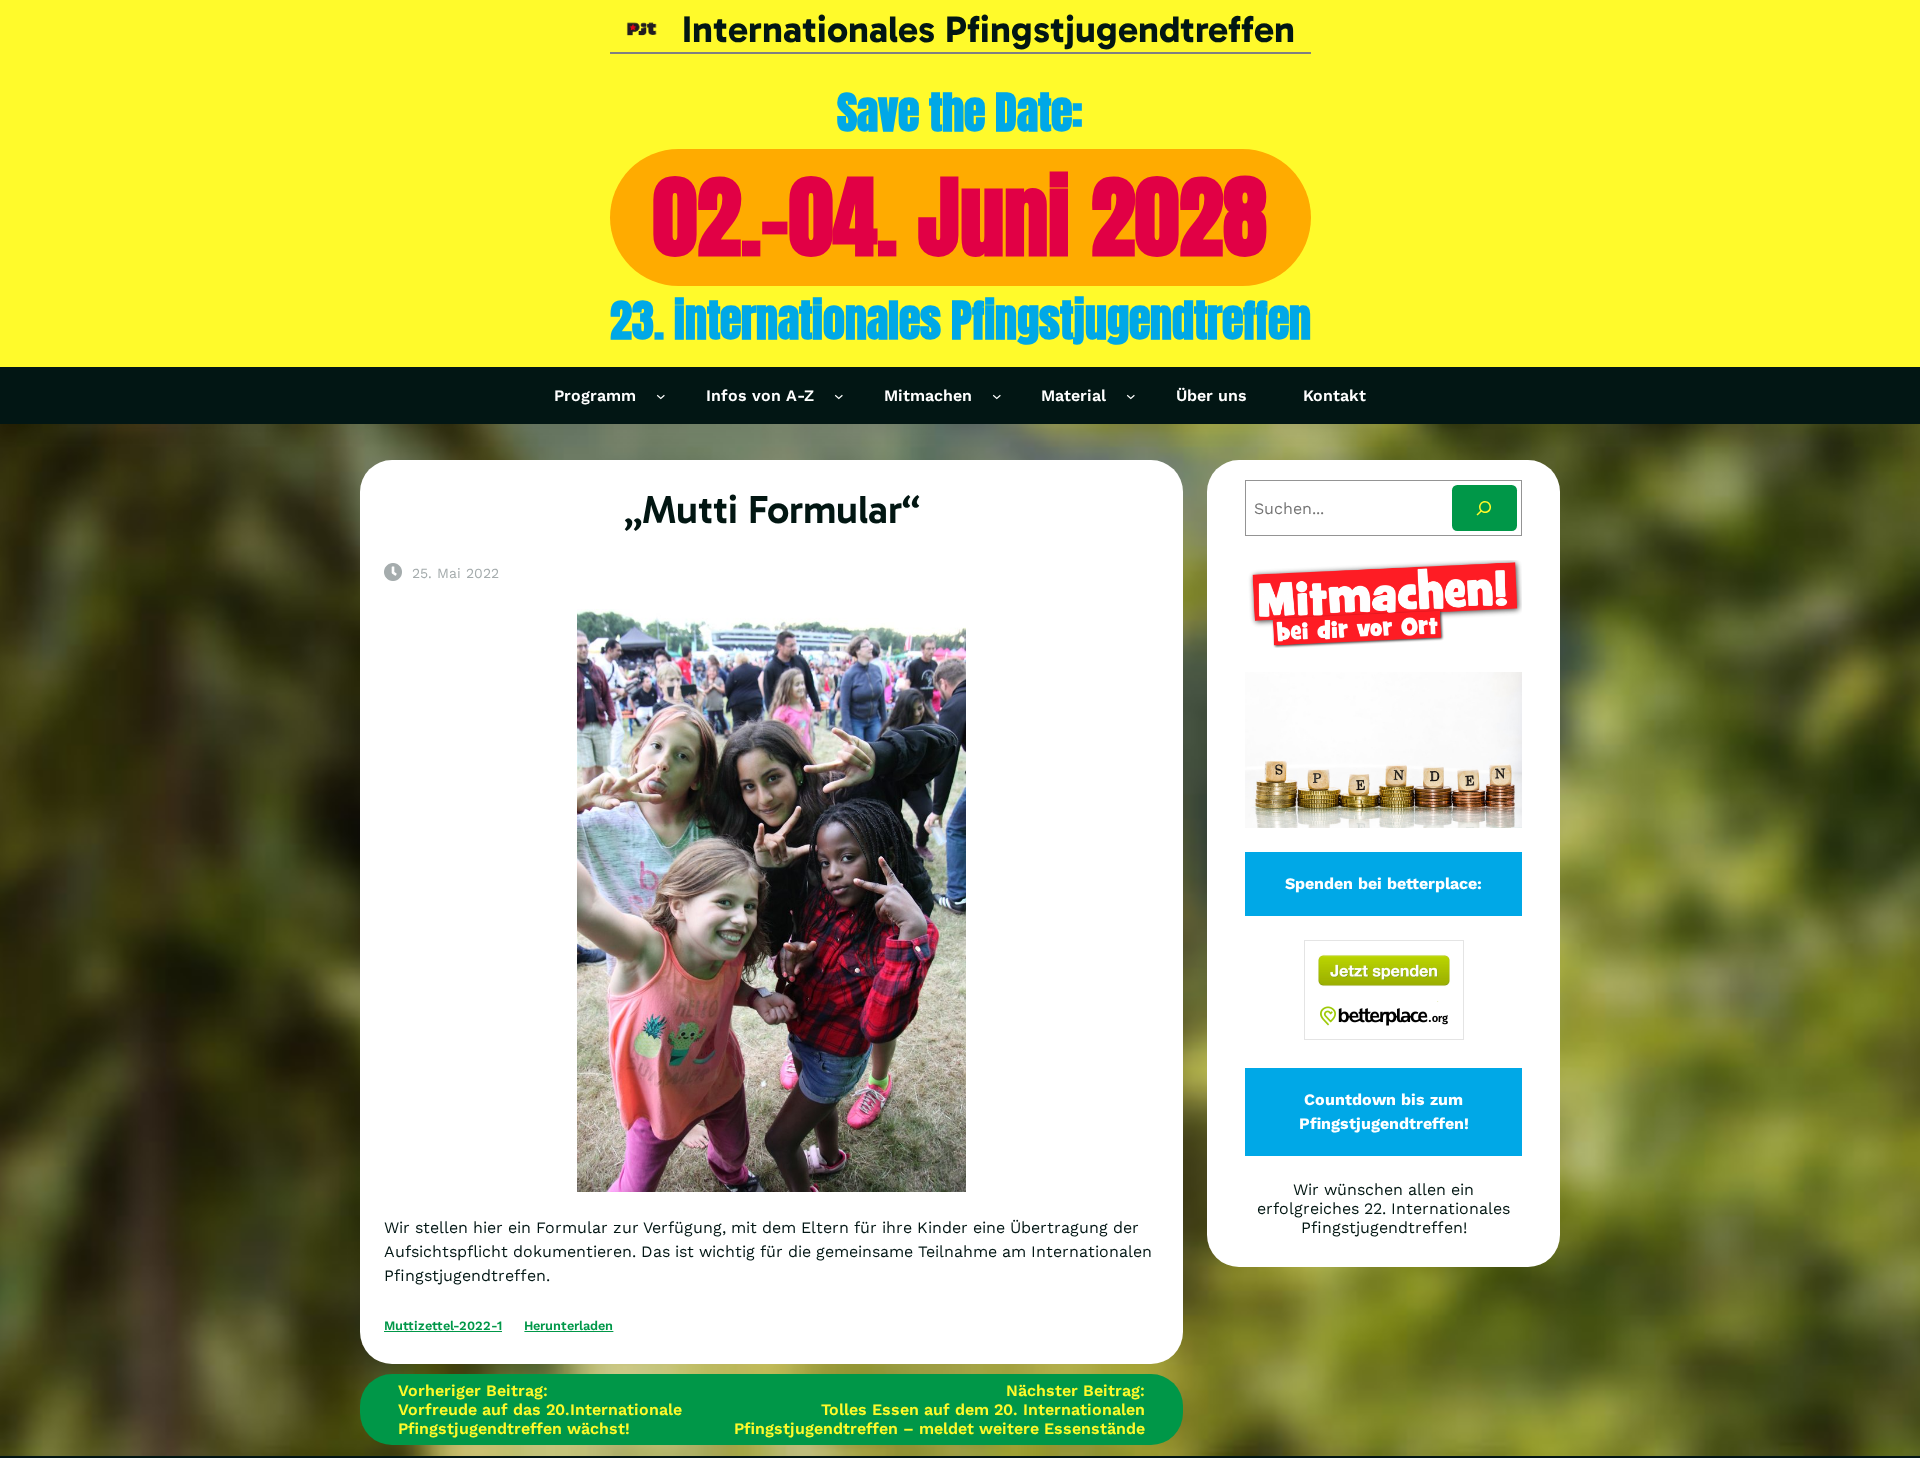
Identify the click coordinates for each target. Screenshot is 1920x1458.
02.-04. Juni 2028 (960, 217)
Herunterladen (568, 1325)
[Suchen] (1484, 508)
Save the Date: (960, 112)
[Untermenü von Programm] (661, 396)
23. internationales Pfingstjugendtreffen (960, 320)
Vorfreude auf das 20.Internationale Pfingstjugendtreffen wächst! (540, 1419)
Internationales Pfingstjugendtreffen (988, 29)
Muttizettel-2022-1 (443, 1325)
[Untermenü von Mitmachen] (997, 396)
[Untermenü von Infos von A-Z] (839, 396)
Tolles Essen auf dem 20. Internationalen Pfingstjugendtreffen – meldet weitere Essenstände (939, 1419)
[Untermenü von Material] (1131, 396)
